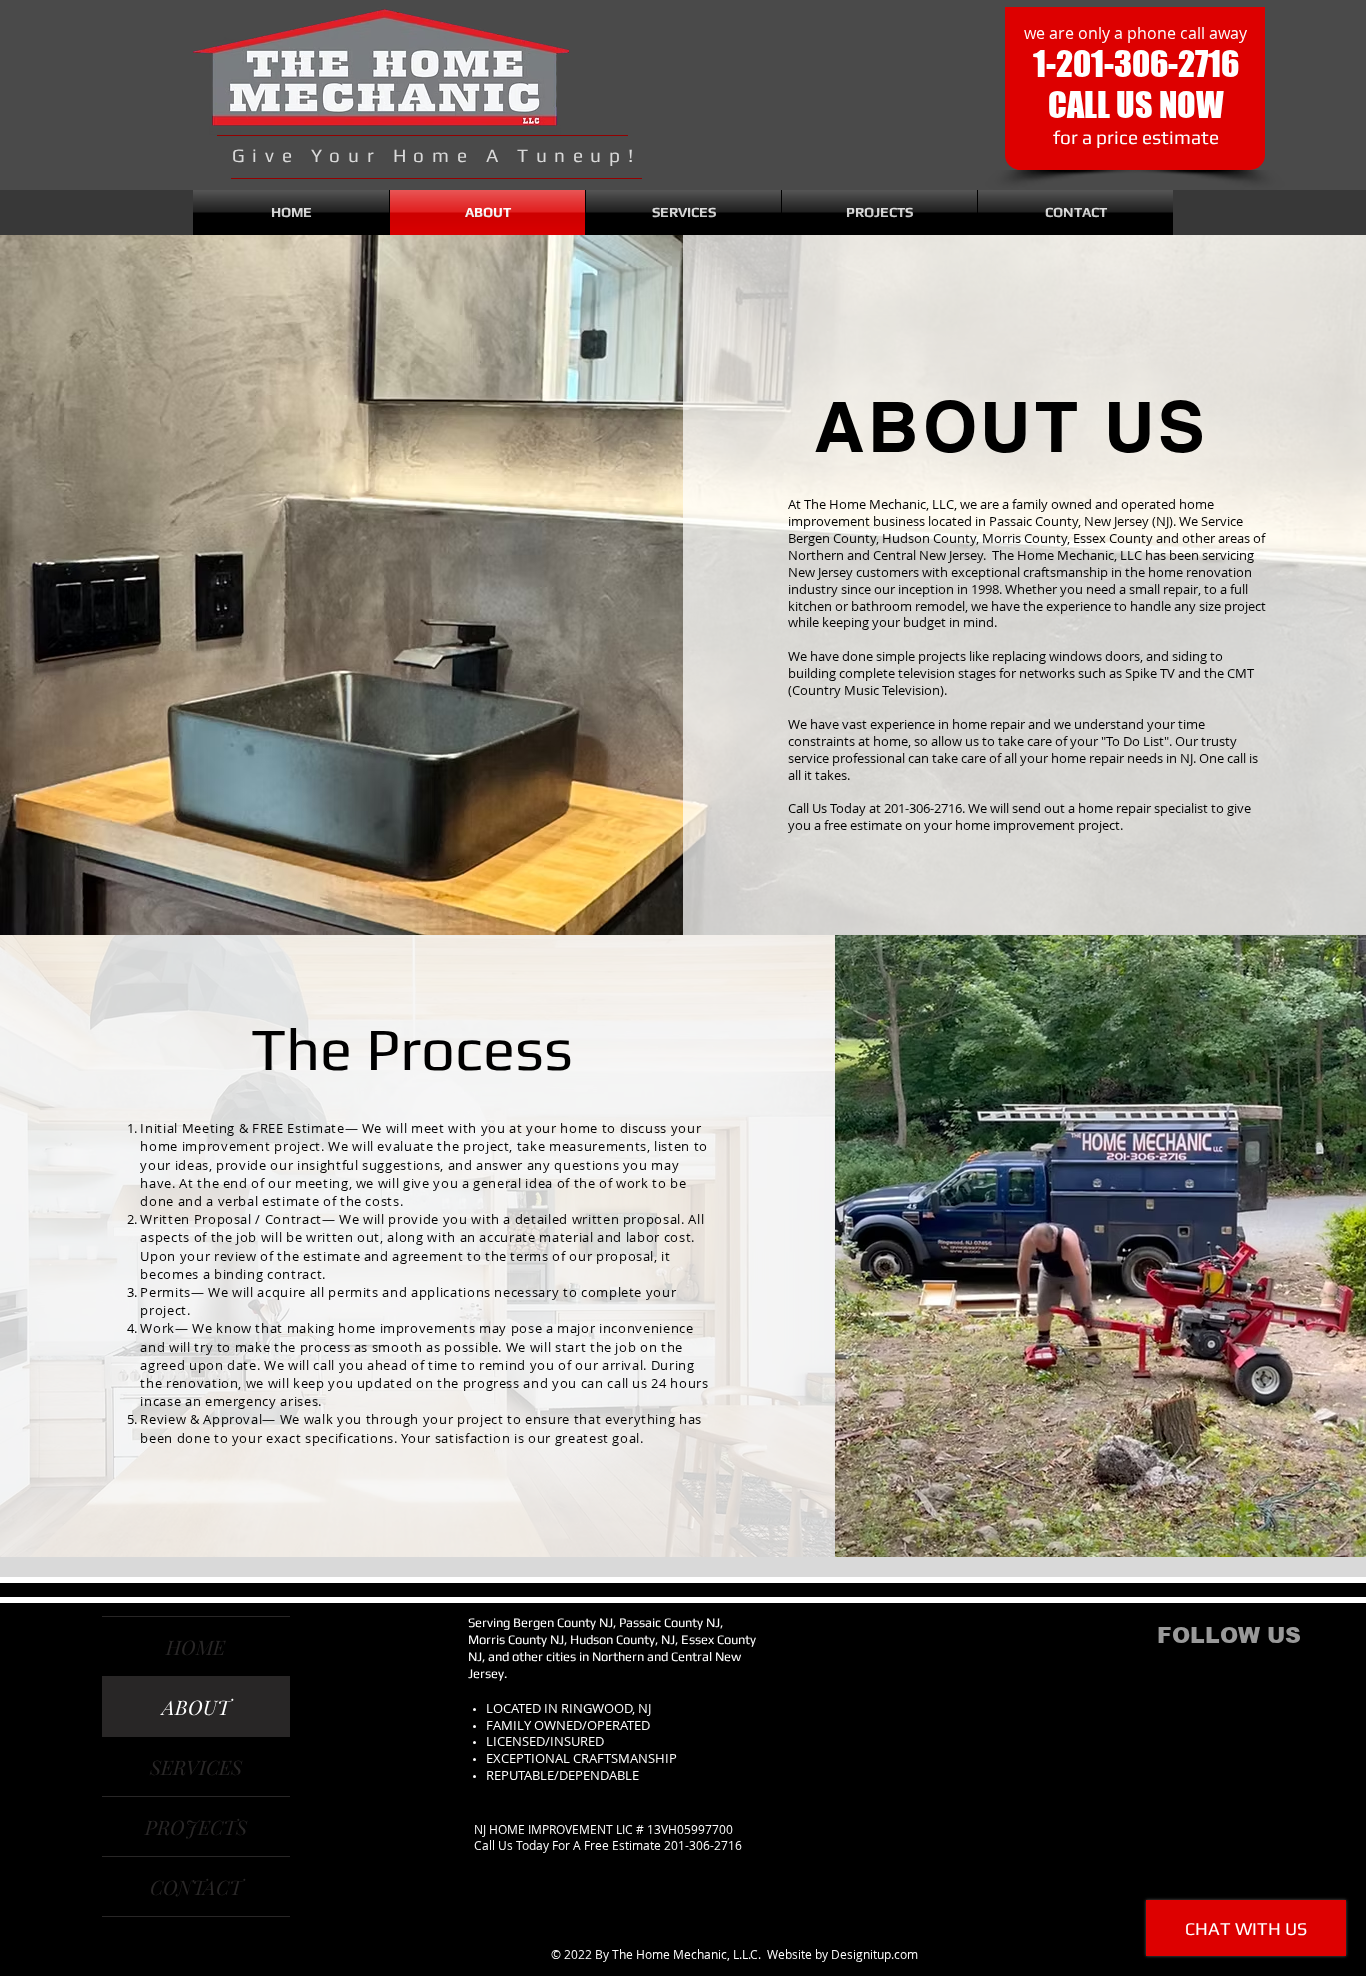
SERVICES (196, 1766)
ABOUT (196, 1706)
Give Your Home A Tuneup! (436, 155)
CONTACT (196, 1886)
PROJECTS (196, 1826)
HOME (195, 1646)
